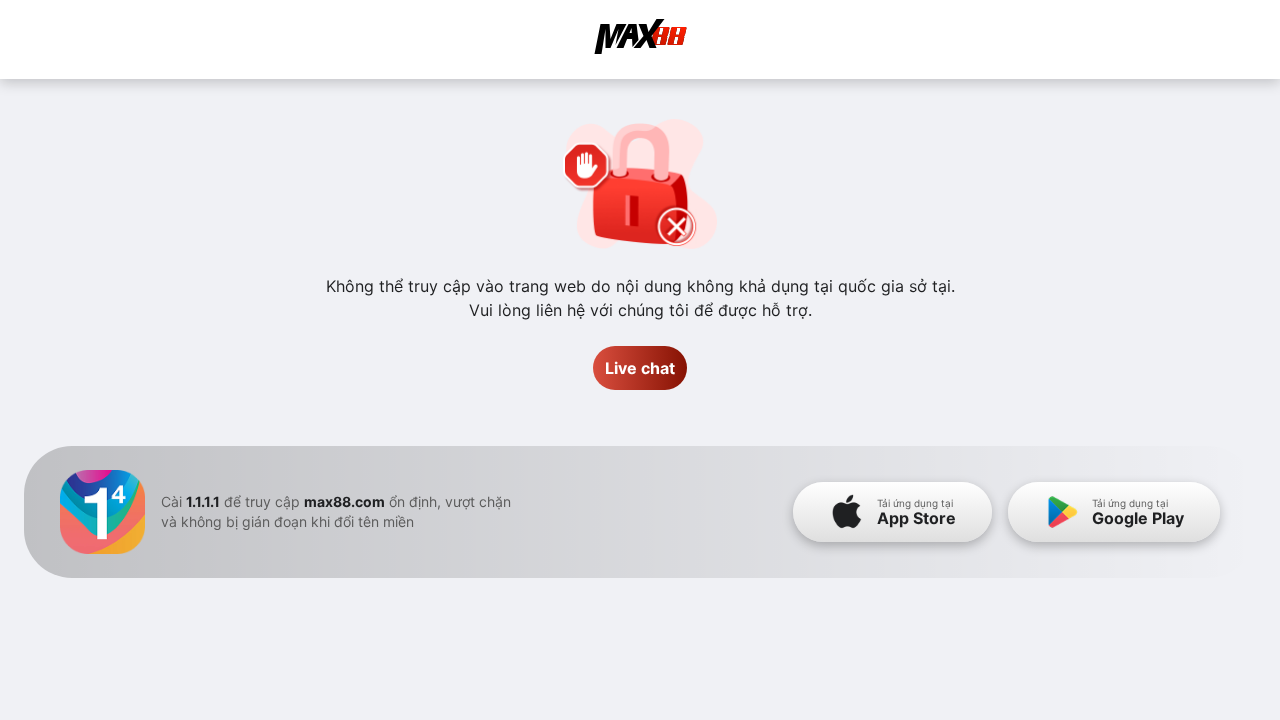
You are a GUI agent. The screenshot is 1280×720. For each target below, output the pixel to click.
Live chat (640, 368)
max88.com (344, 501)
